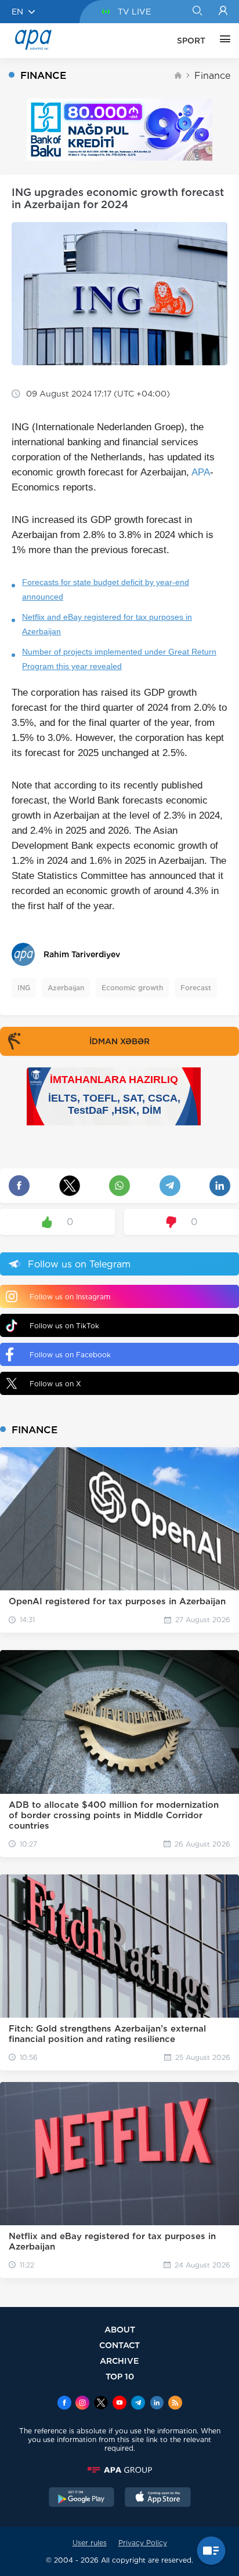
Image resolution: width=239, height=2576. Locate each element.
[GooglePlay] (82, 2498)
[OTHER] (222, 41)
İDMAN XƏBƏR (119, 1041)
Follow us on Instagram (70, 1297)
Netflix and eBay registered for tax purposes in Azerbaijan (107, 624)
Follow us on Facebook (70, 1355)
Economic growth (132, 988)
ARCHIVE (119, 2361)
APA (201, 472)
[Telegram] (138, 2404)
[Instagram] (82, 2404)
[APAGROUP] (119, 2470)
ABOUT (120, 2329)
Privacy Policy (143, 2543)
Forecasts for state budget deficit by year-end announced (106, 589)
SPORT (191, 41)
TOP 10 (120, 2376)
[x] (101, 2404)
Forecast (196, 988)
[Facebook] (64, 2404)
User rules (90, 2543)
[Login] (223, 12)
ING (24, 988)
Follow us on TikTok (64, 1326)
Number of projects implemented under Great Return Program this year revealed (119, 659)
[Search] (197, 12)
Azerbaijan (66, 988)
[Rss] (175, 2404)
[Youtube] (119, 2404)
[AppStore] (158, 2498)
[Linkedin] (157, 2404)
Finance (212, 76)
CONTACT (119, 2345)
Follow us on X (55, 1384)
